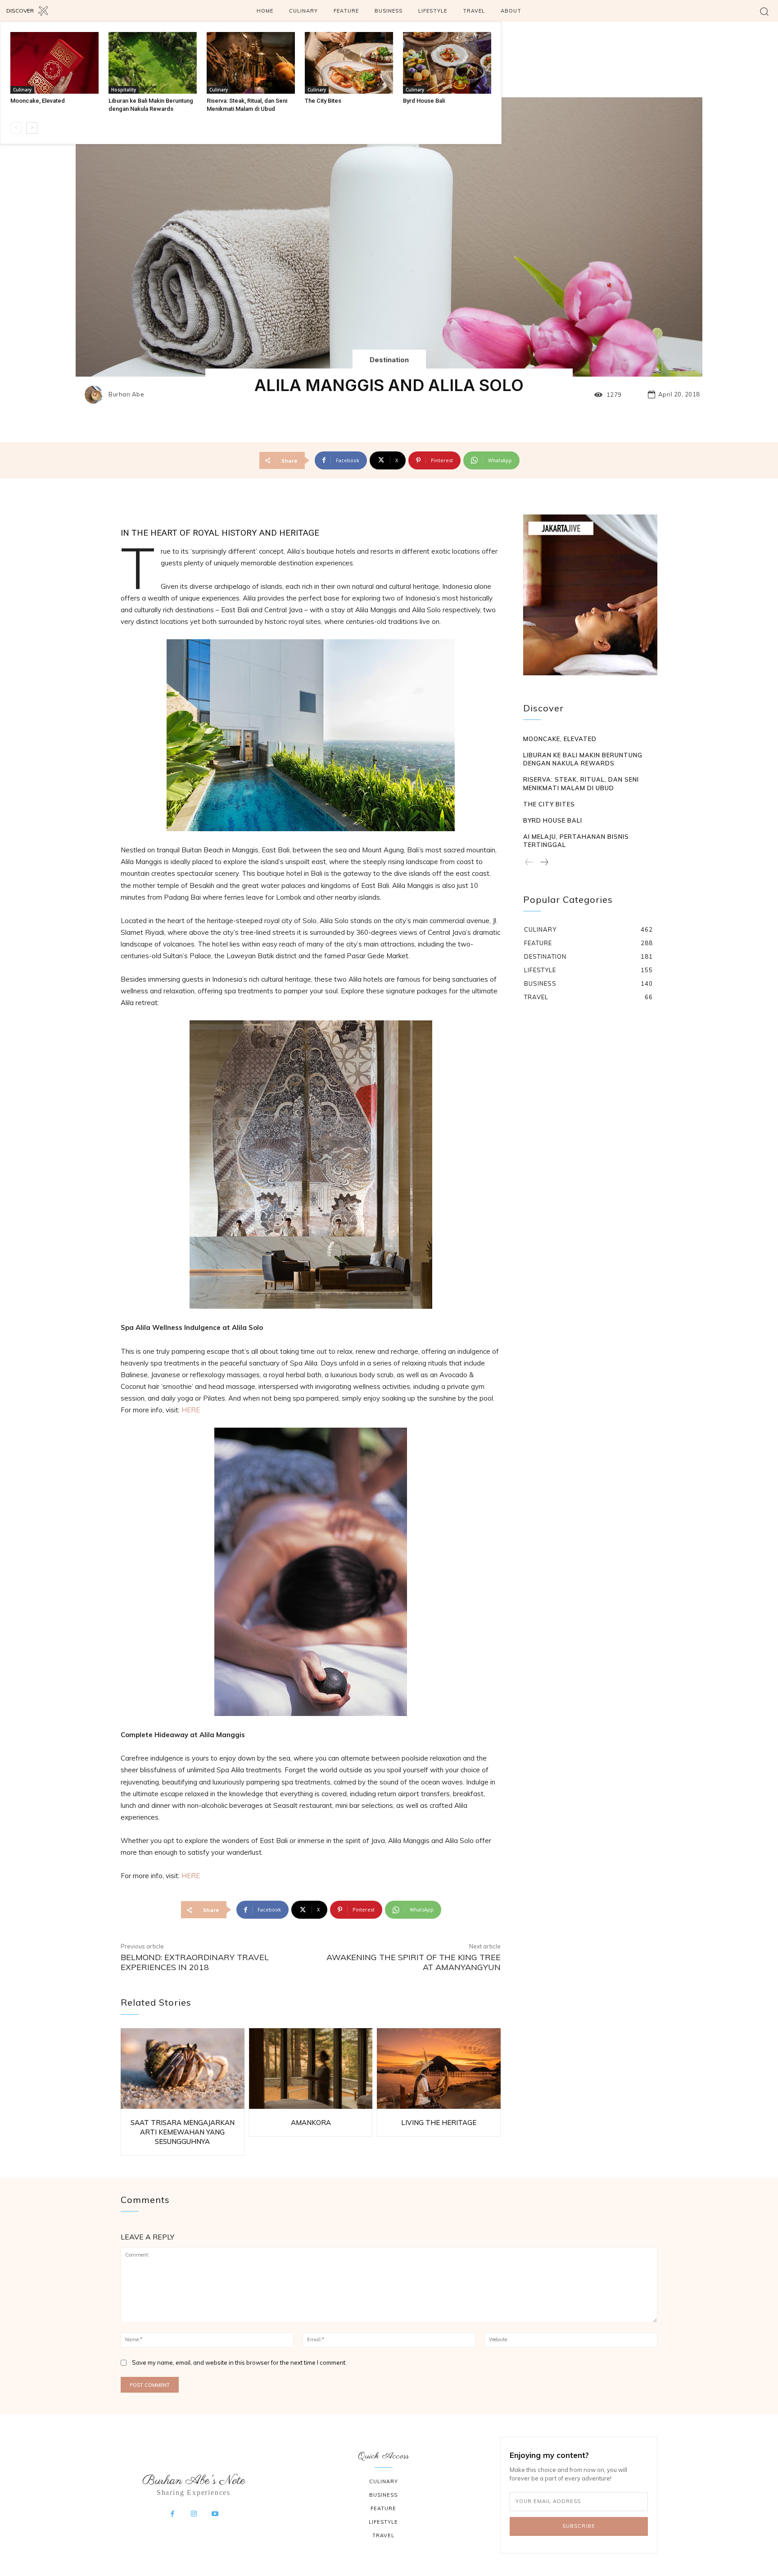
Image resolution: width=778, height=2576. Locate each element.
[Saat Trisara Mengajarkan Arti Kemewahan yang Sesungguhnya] (183, 2069)
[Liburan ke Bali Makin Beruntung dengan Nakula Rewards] (153, 63)
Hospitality (124, 90)
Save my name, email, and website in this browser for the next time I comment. (239, 2362)
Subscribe (579, 2526)
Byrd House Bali (424, 101)
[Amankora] (311, 2069)
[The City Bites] (349, 63)
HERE (191, 1410)
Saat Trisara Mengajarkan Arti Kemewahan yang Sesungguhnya (183, 2132)
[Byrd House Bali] (447, 63)
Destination (389, 360)
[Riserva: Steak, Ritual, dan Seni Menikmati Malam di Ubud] (251, 63)
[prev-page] (16, 128)
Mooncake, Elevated (38, 101)
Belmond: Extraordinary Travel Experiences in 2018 (195, 1962)
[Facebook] (172, 2514)
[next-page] (32, 128)
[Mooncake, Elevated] (54, 63)
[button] (764, 11)
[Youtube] (215, 2514)
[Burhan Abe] (96, 395)
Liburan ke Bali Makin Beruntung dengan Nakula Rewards (583, 759)
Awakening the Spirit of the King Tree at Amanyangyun (414, 1962)
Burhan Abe (126, 394)
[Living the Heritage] (439, 2069)
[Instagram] (194, 2514)
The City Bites (323, 101)
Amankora (311, 2123)
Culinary (22, 90)
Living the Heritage (439, 2123)
